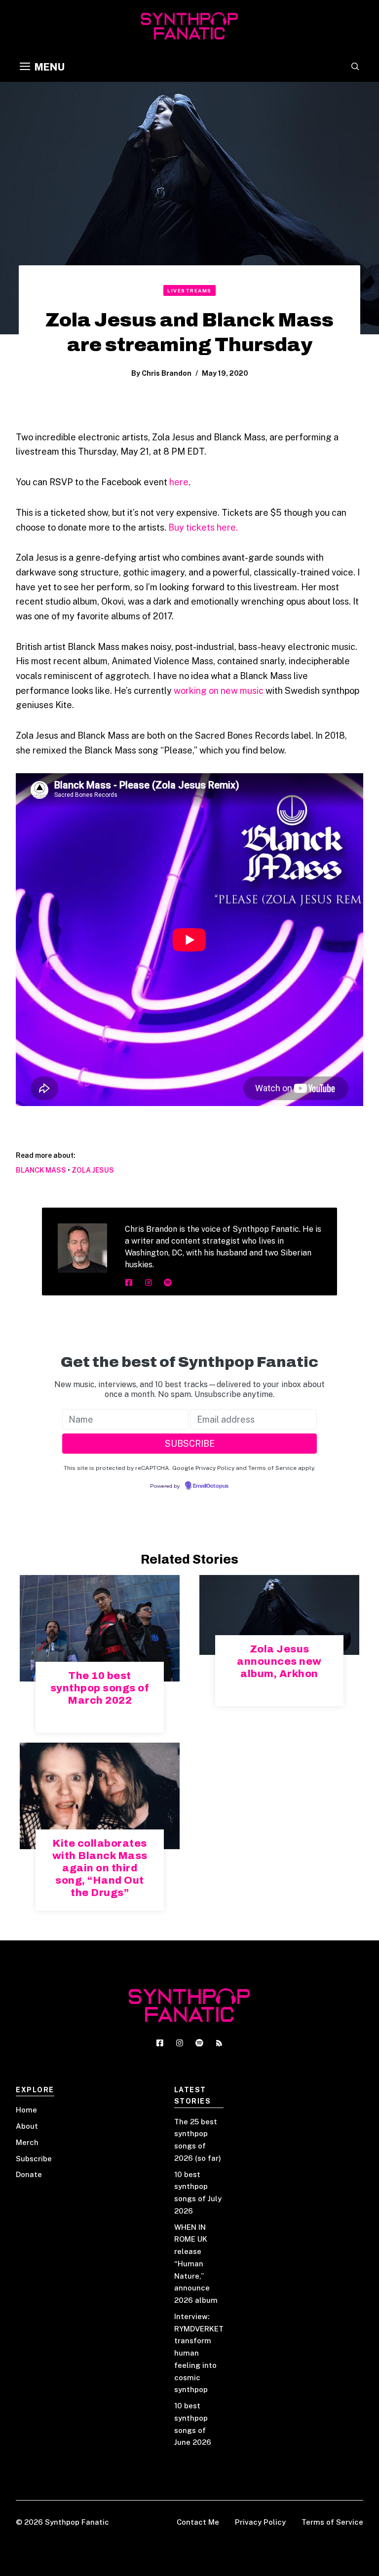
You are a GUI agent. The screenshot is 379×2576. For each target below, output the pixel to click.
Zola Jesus (93, 1170)
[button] (355, 67)
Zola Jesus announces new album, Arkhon (279, 1661)
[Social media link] (129, 1283)
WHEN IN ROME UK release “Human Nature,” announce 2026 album (196, 2264)
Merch (27, 2142)
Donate (29, 2174)
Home (26, 2110)
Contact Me (198, 2522)
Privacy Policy (260, 2522)
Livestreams (189, 290)
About (27, 2126)
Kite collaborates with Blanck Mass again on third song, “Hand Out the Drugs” (100, 1868)
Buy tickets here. (203, 527)
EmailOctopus (211, 1486)
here (179, 482)
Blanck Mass (41, 1170)
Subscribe (34, 2159)
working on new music (219, 691)
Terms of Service (332, 2522)
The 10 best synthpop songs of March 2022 (100, 1688)
